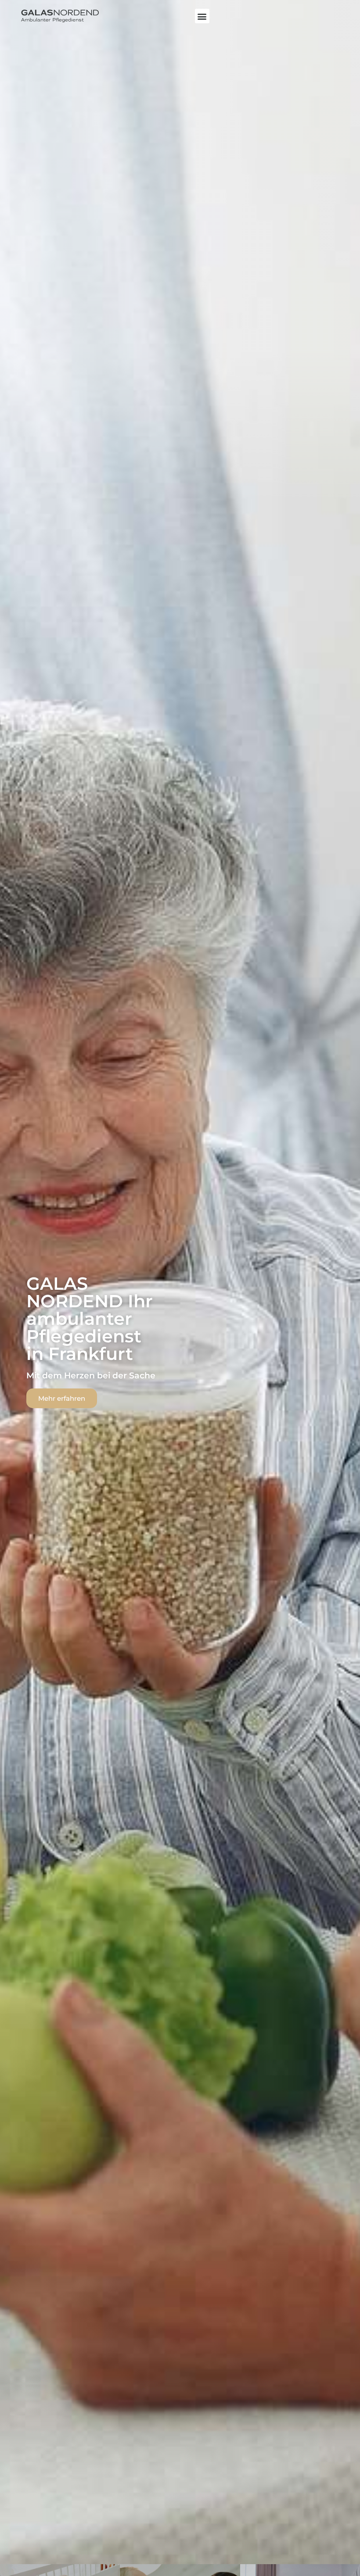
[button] (202, 16)
